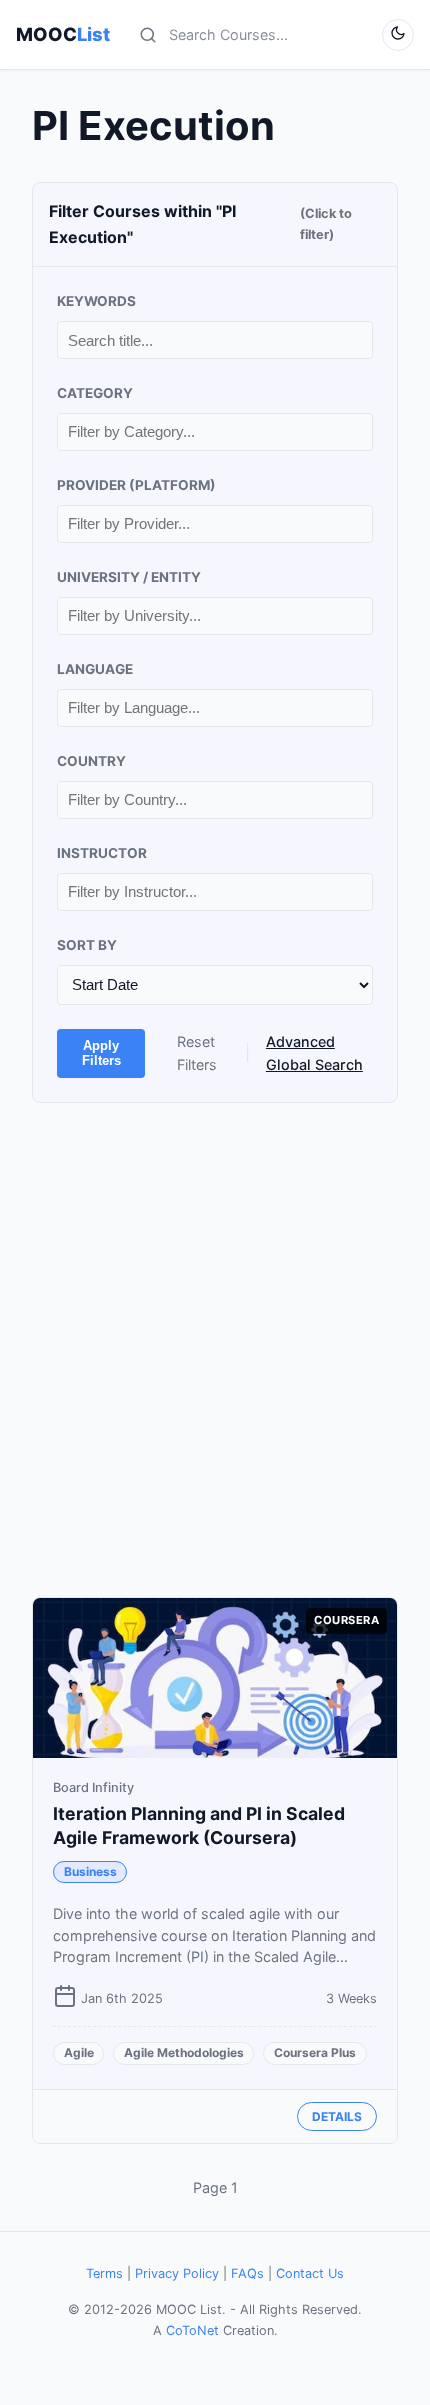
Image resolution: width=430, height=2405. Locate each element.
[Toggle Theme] (398, 35)
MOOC (63, 34)
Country (91, 761)
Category (95, 393)
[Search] (148, 35)
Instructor (102, 853)
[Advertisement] (215, 1350)
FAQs (247, 2273)
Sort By (87, 945)
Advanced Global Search (314, 1053)
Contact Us (310, 2273)
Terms (104, 2273)
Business (90, 1871)
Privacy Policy (177, 2273)
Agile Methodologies (184, 2052)
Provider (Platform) (136, 485)
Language (95, 669)
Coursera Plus (315, 2052)
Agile (79, 2052)
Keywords (96, 301)
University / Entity (129, 577)
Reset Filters (197, 1053)
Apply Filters (101, 1053)
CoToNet (192, 2330)
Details (337, 2116)
